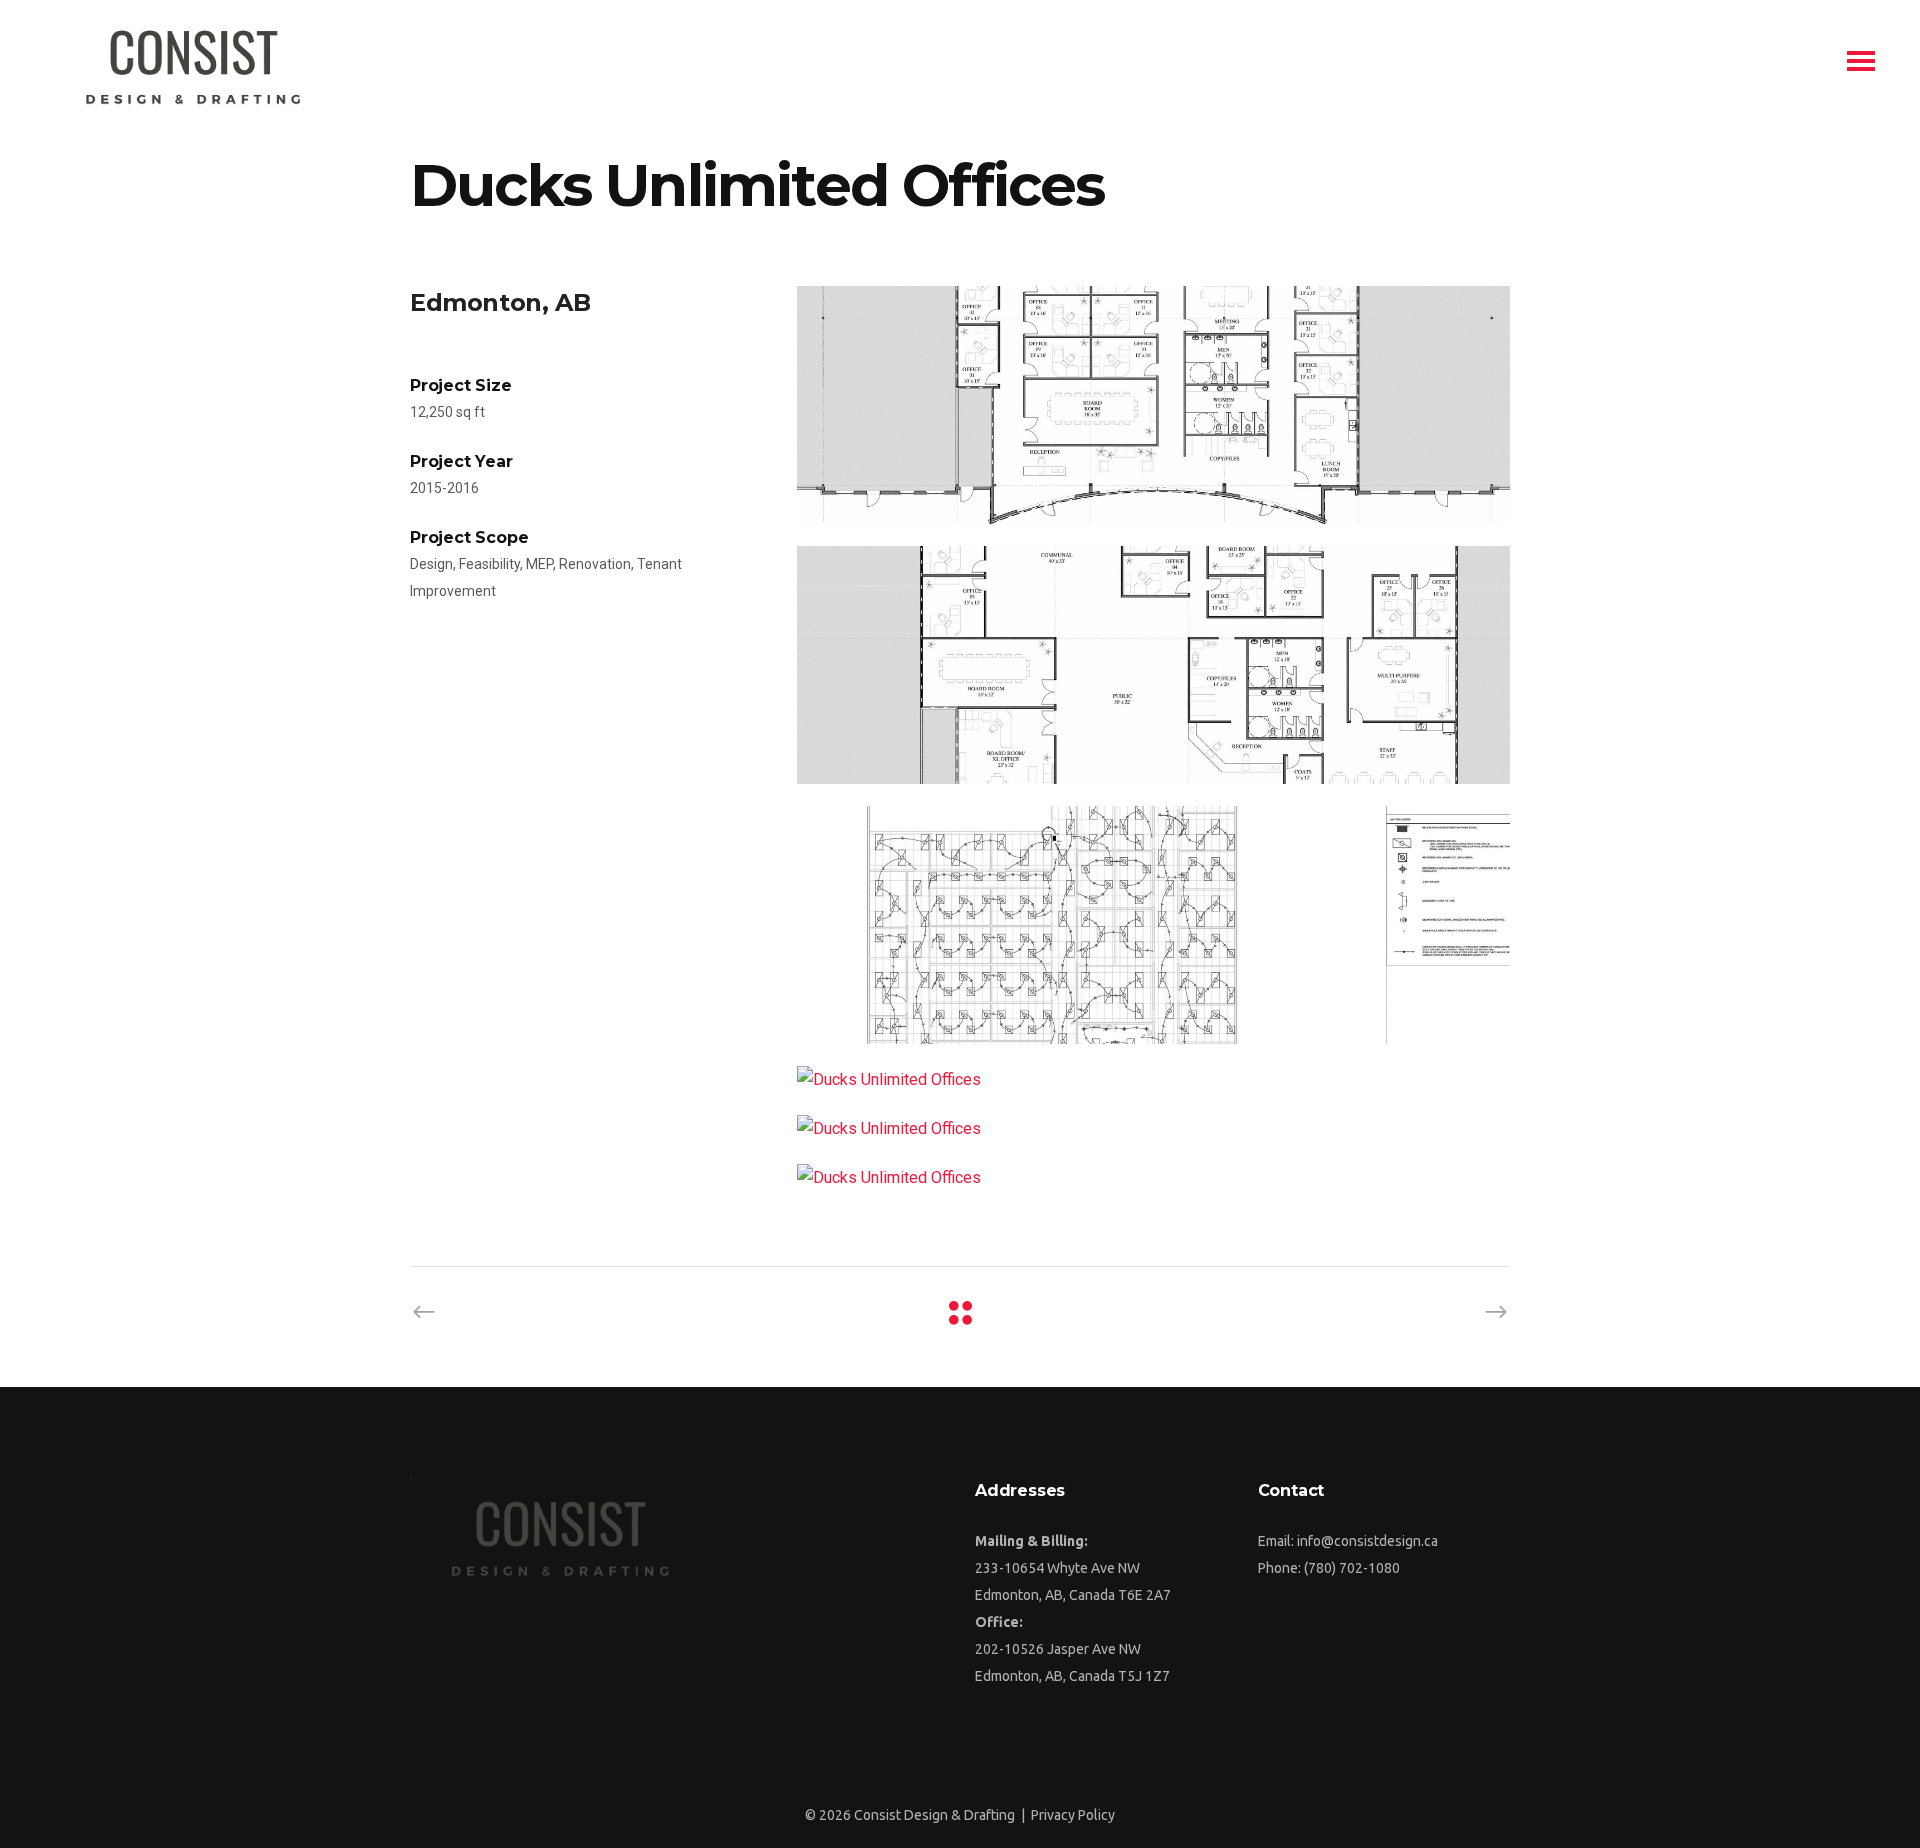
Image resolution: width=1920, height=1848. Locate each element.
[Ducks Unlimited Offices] (1153, 405)
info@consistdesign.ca (1367, 1541)
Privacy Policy (1073, 1815)
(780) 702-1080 (1352, 1568)
